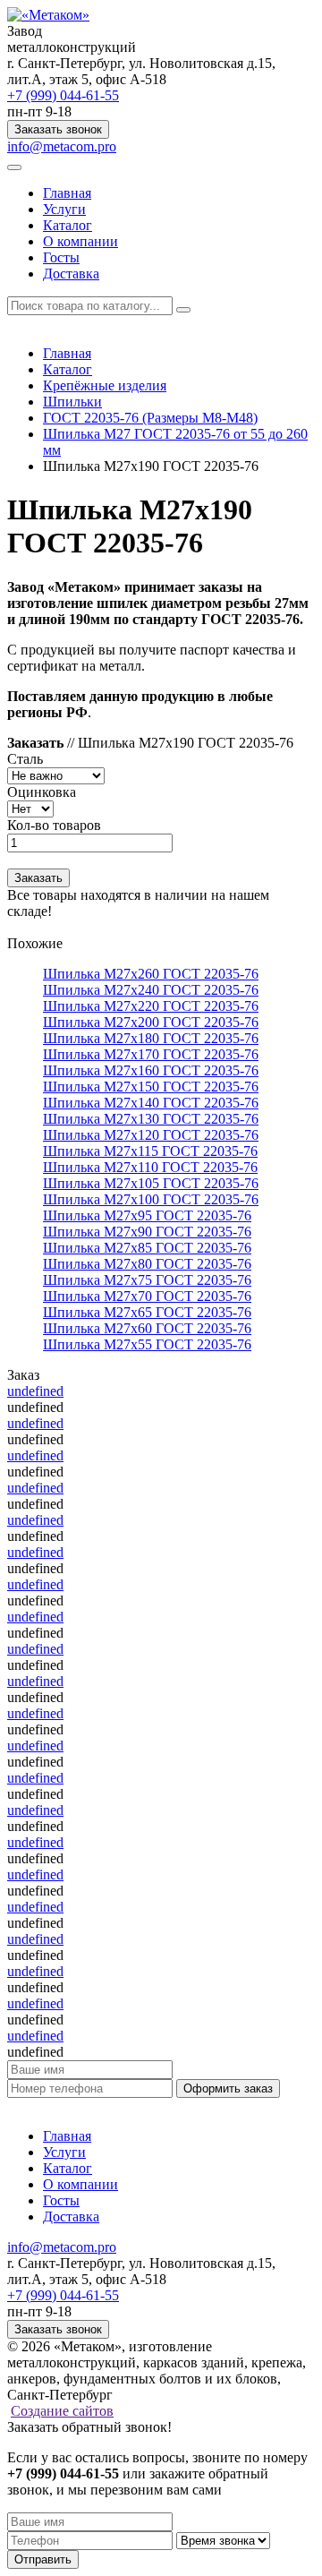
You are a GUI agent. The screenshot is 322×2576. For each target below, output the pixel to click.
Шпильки (72, 402)
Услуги (64, 209)
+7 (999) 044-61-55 (63, 95)
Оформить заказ (228, 2088)
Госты (61, 257)
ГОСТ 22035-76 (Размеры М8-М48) (150, 418)
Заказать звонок (58, 129)
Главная (67, 193)
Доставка (71, 274)
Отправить (43, 2559)
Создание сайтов (62, 2411)
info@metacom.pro (62, 146)
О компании (80, 241)
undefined (35, 1391)
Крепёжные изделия (105, 385)
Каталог (68, 225)
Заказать (38, 878)
